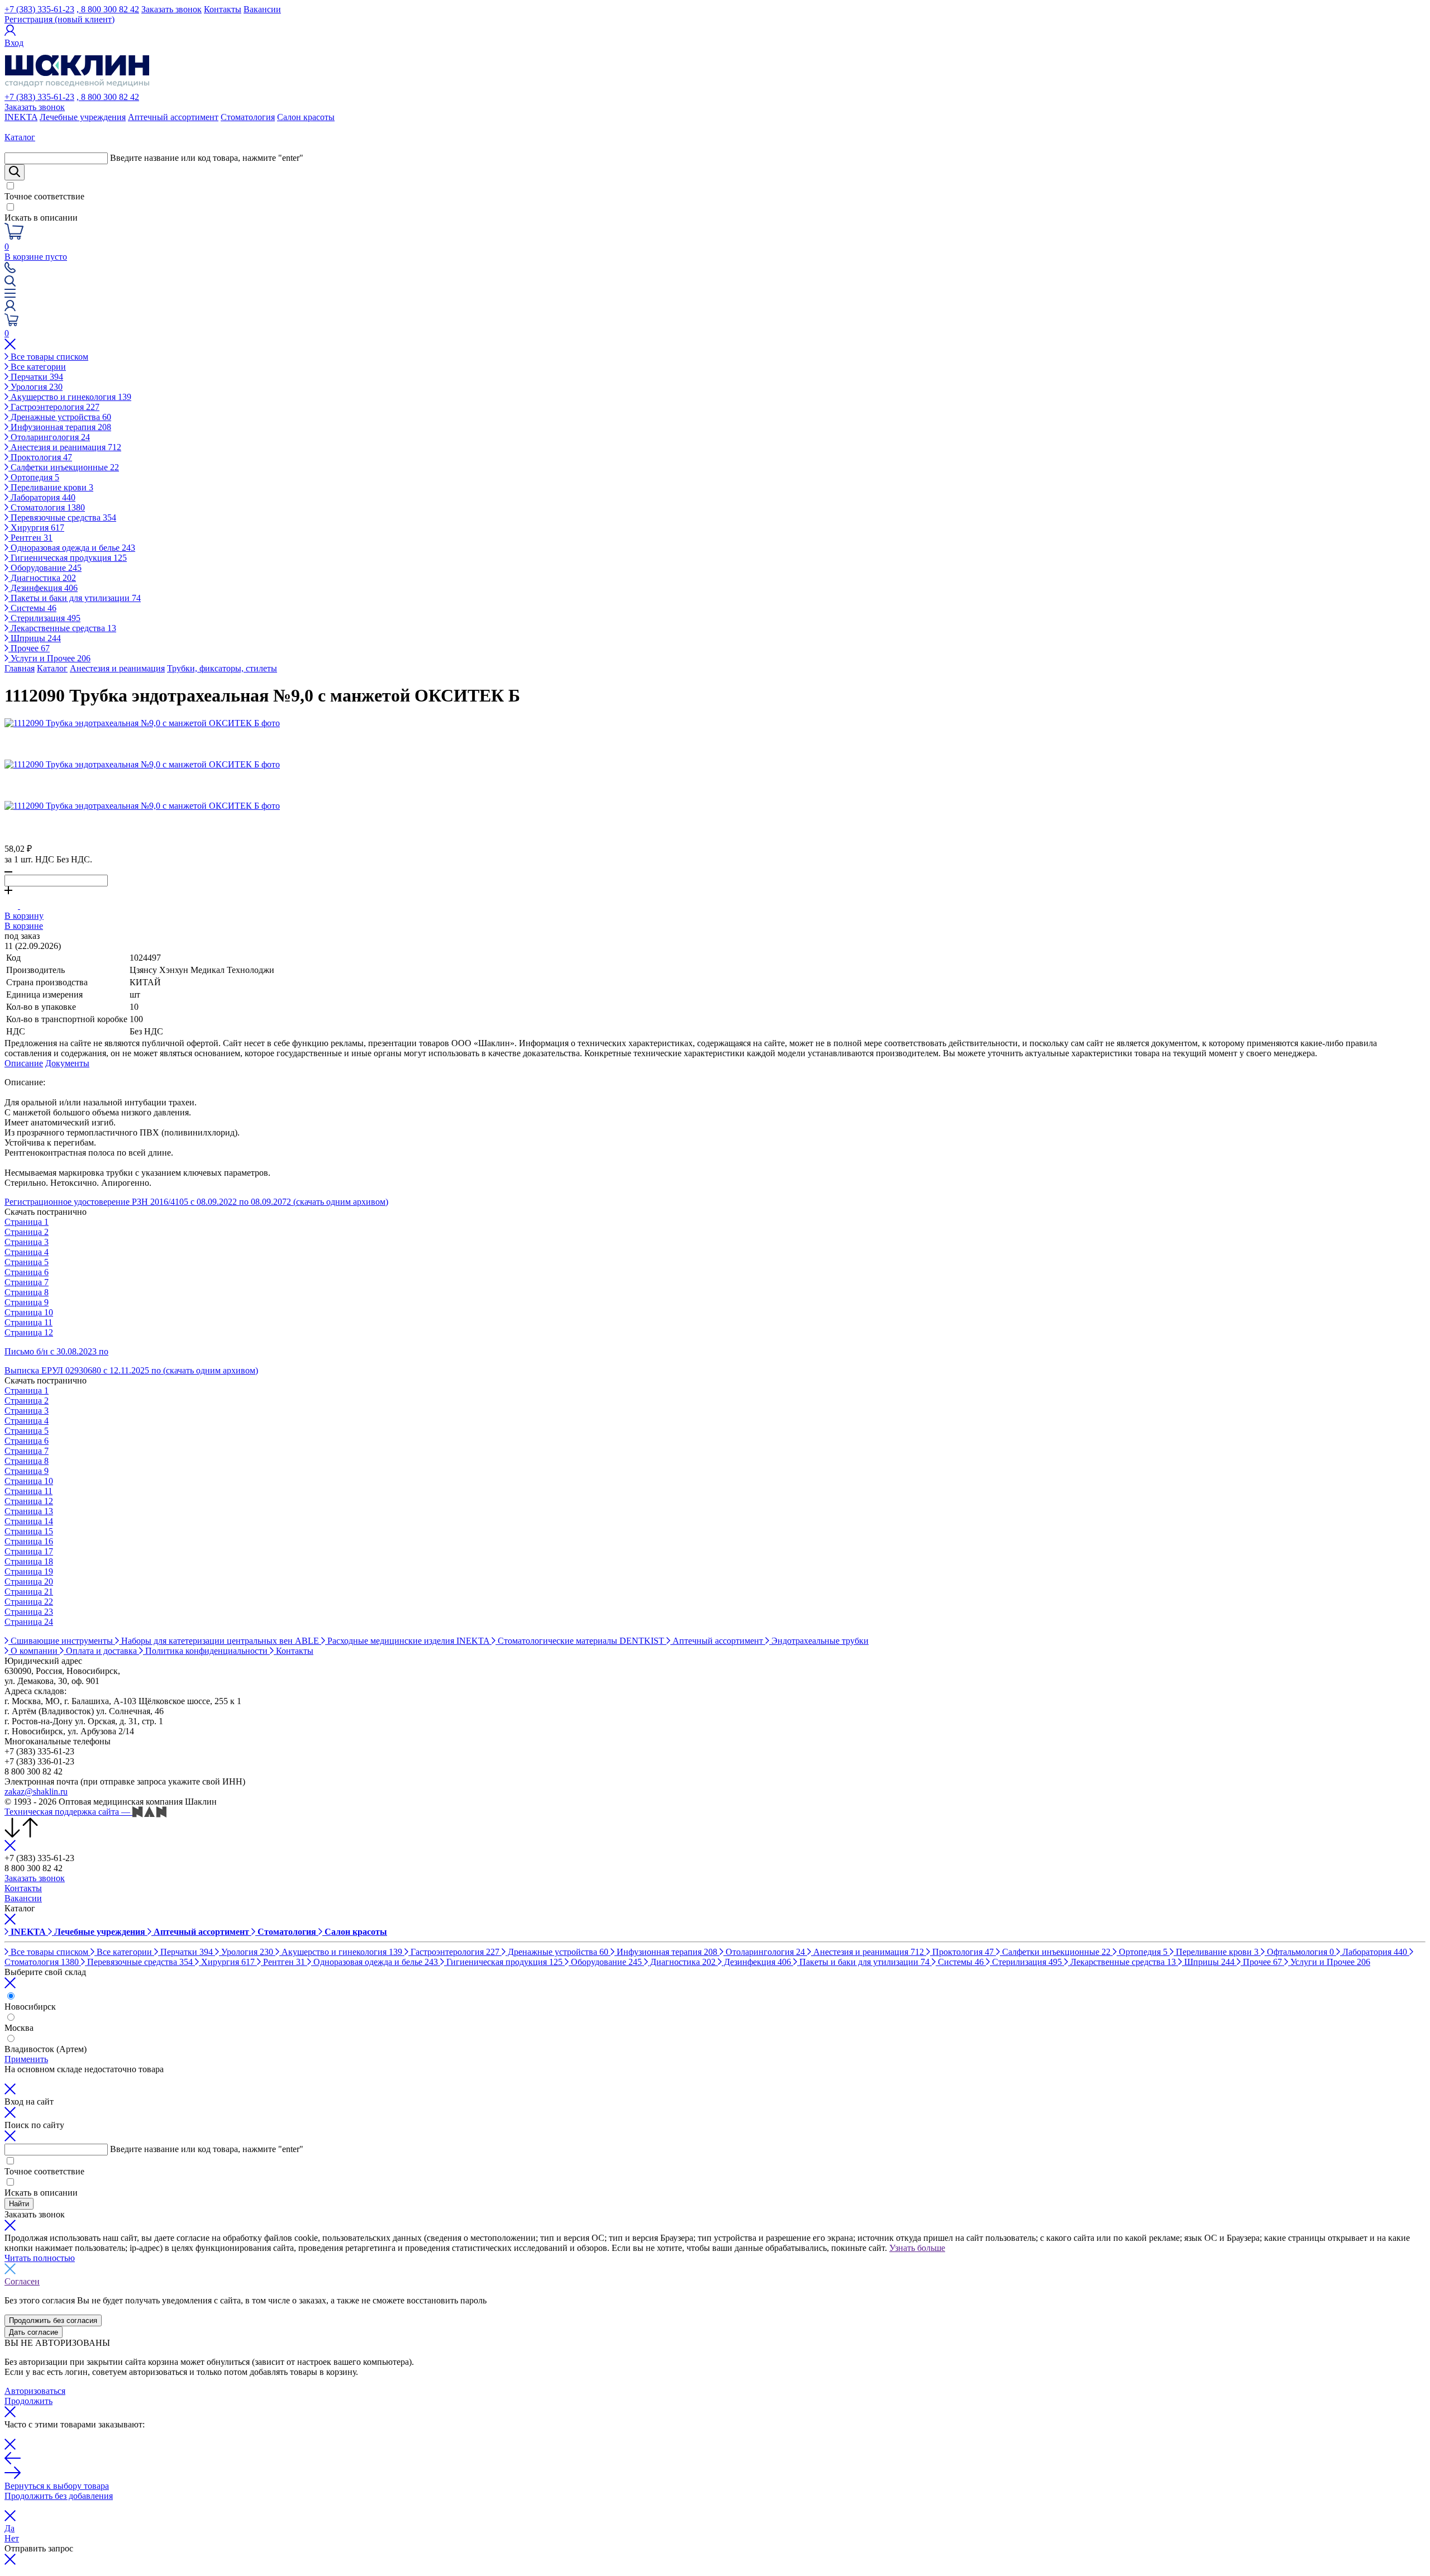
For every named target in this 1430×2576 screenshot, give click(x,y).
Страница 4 (27, 1252)
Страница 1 (27, 1222)
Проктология (40, 457)
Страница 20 (29, 1582)
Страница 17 (29, 1551)
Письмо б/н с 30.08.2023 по (56, 1351)
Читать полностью (40, 2258)
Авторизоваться (35, 2391)
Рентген (30, 538)
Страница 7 (27, 1282)
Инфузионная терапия (60, 427)
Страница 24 (29, 1622)
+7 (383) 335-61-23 (39, 9)
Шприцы (35, 638)
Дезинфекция (43, 588)
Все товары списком (48, 357)
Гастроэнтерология (54, 407)
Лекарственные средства (62, 628)
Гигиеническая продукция (68, 558)
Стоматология (248, 117)
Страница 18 (29, 1561)
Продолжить (28, 2401)
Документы (67, 1063)
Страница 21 (29, 1592)
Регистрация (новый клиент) (59, 19)
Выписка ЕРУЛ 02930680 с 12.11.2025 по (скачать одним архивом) (131, 1370)
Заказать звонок (171, 9)
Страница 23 (29, 1612)
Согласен (22, 2281)
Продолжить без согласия (53, 2320)
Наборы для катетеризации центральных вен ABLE (220, 1641)
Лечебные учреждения (83, 117)
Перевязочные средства (62, 517)
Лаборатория (42, 497)
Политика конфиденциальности (206, 1651)
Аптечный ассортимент (173, 117)
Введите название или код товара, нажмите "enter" (207, 158)
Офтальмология (1299, 1952)
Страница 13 (29, 1511)
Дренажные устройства (60, 417)
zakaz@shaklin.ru (36, 1792)
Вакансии (262, 9)
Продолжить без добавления (59, 2496)
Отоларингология (49, 437)
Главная (20, 668)
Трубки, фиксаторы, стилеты (222, 668)
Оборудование (45, 568)
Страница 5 (27, 1262)
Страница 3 (27, 1242)
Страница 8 (27, 1292)
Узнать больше (917, 2248)
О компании (34, 1651)
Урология (35, 387)
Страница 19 (29, 1571)
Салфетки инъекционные (64, 467)
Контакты (223, 9)
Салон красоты (306, 117)
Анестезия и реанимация (65, 447)
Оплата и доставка (101, 1651)
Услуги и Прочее (49, 658)
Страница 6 (27, 1272)
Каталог (52, 668)
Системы (32, 608)
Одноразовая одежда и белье (72, 548)
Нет (12, 2538)
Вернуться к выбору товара (57, 2486)
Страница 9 (27, 1302)
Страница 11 (28, 1322)
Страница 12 (29, 1332)
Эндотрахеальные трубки (819, 1641)
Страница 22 (29, 1602)
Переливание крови (51, 487)
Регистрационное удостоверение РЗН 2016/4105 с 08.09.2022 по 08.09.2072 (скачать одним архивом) (196, 1202)
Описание (24, 1063)
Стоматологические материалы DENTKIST (581, 1641)
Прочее (29, 648)
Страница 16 (29, 1541)
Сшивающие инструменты (62, 1641)
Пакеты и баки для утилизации (75, 598)
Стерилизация (44, 618)
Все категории (37, 367)
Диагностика (42, 578)
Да (9, 2528)
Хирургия (36, 528)
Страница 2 (27, 1232)
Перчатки (36, 377)
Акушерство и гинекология (70, 397)
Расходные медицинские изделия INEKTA (408, 1641)
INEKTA (21, 117)
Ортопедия (34, 477)
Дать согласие (34, 2332)
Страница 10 (29, 1312)
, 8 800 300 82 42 (108, 9)
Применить (26, 2059)
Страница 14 (29, 1521)
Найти (19, 2204)
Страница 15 (29, 1531)
